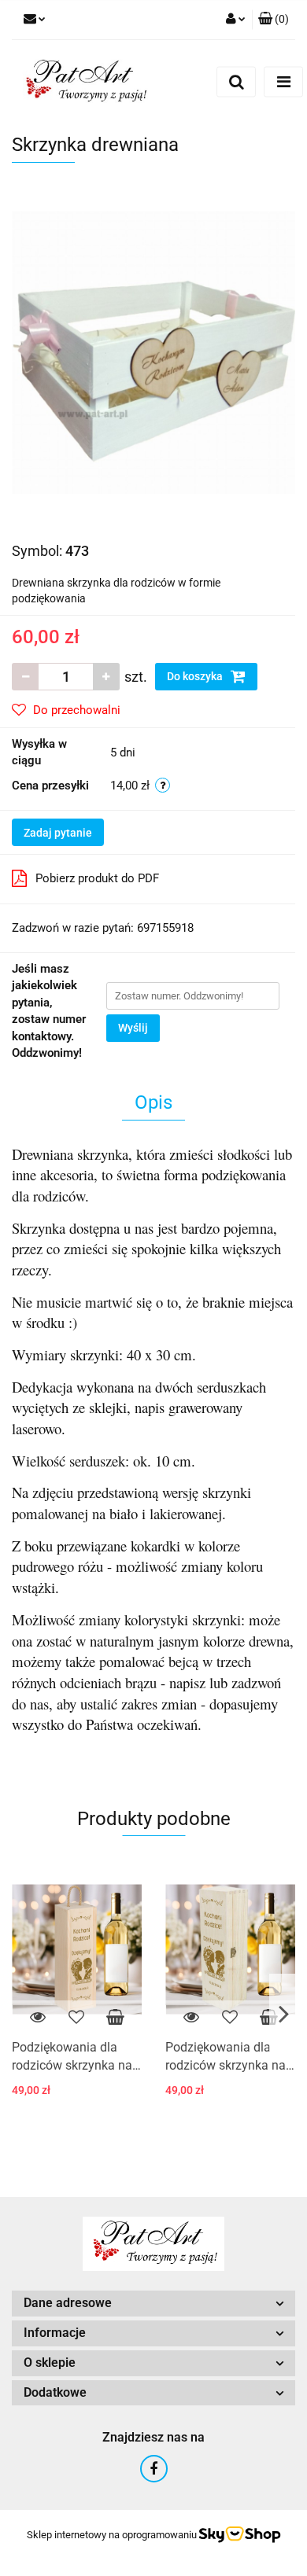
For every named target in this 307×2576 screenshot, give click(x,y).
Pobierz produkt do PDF (97, 878)
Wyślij (133, 1028)
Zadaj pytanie (58, 833)
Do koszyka (196, 676)
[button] (274, 20)
